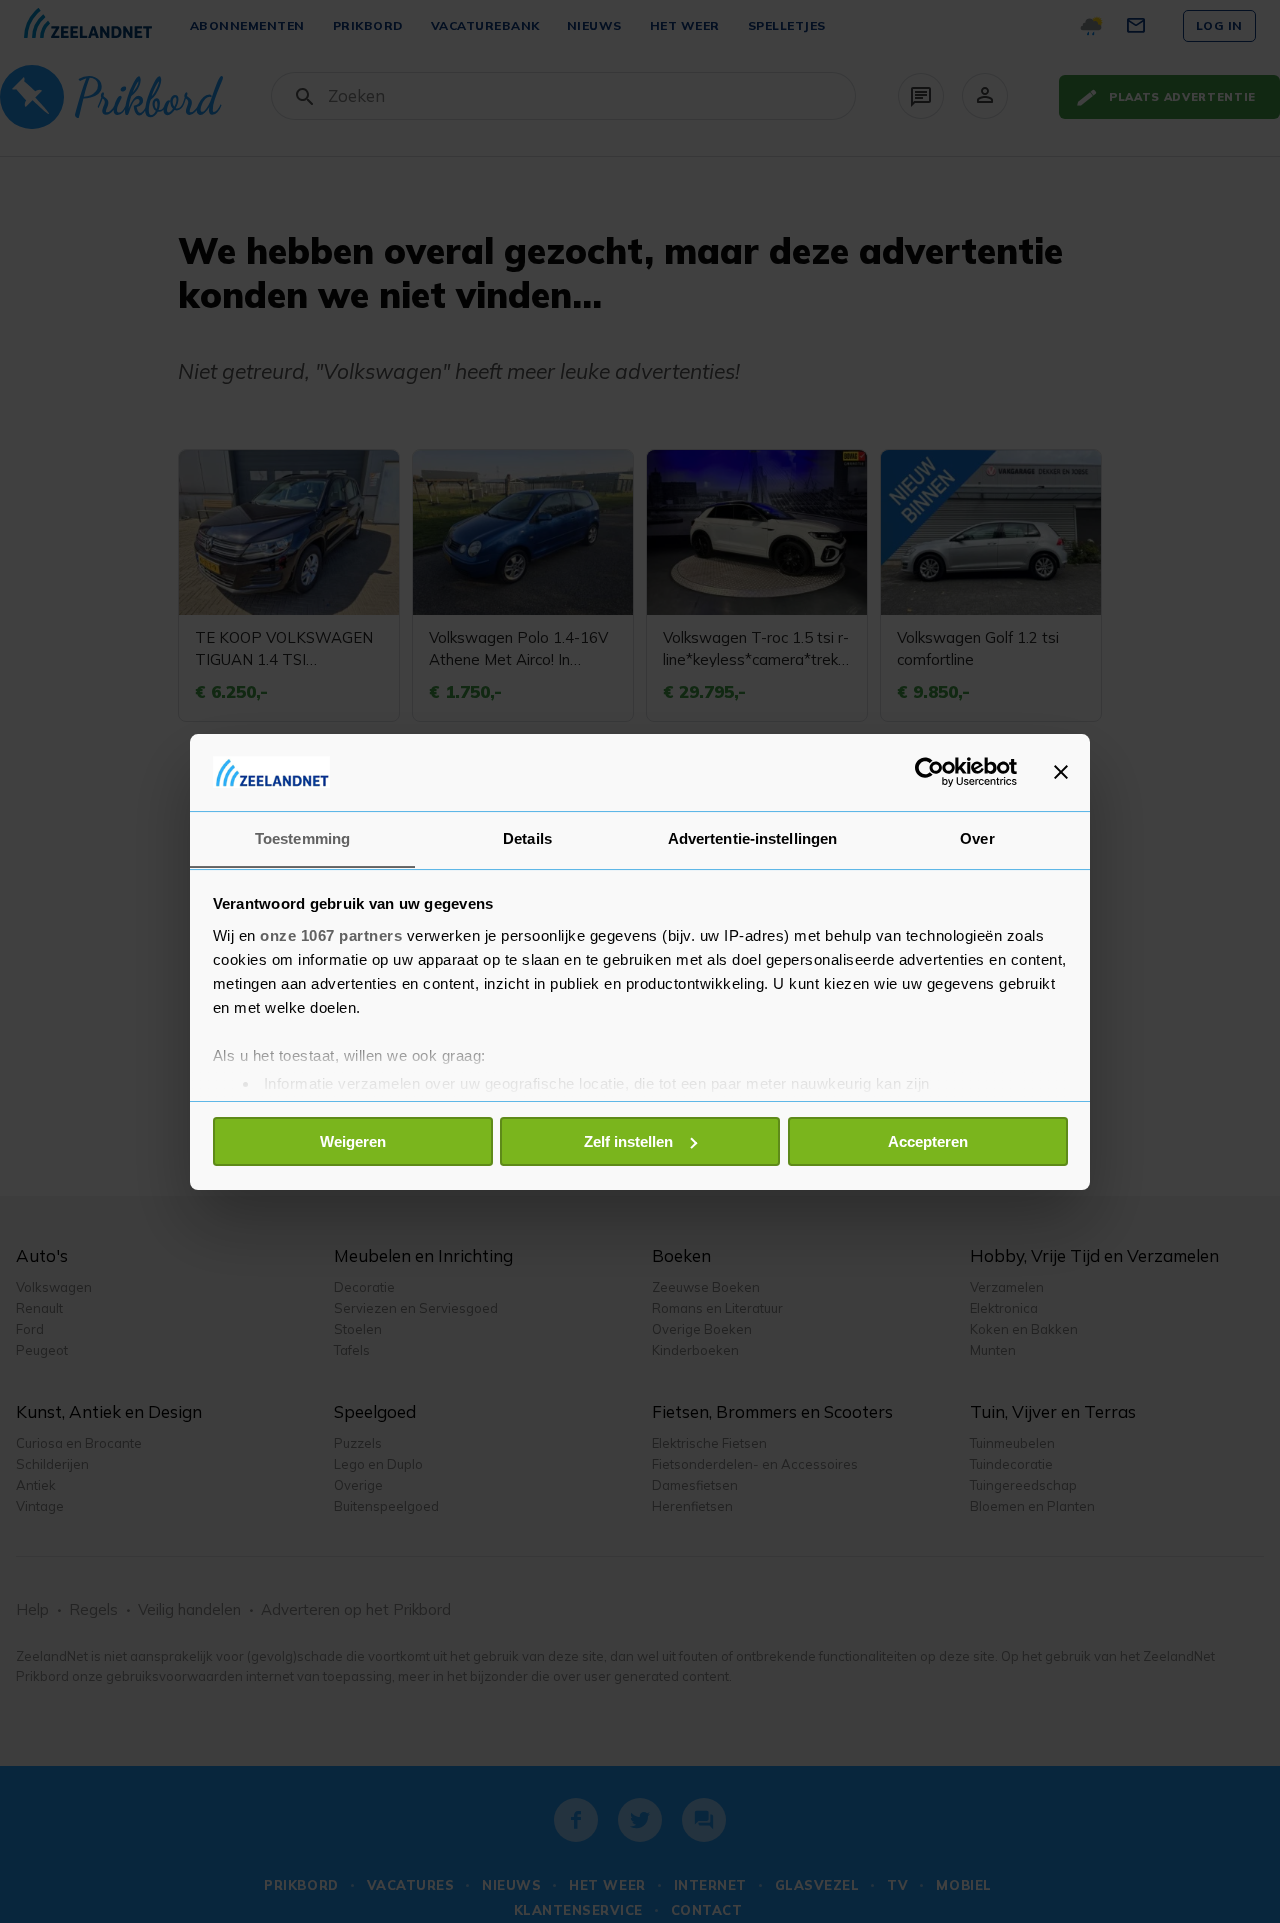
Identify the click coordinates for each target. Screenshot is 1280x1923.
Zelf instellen (628, 1141)
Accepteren (928, 1141)
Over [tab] (977, 837)
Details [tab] (527, 837)
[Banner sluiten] (1061, 772)
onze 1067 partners (331, 934)
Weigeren (353, 1141)
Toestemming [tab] (302, 837)
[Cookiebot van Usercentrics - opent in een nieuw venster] (929, 772)
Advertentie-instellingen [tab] (752, 837)
